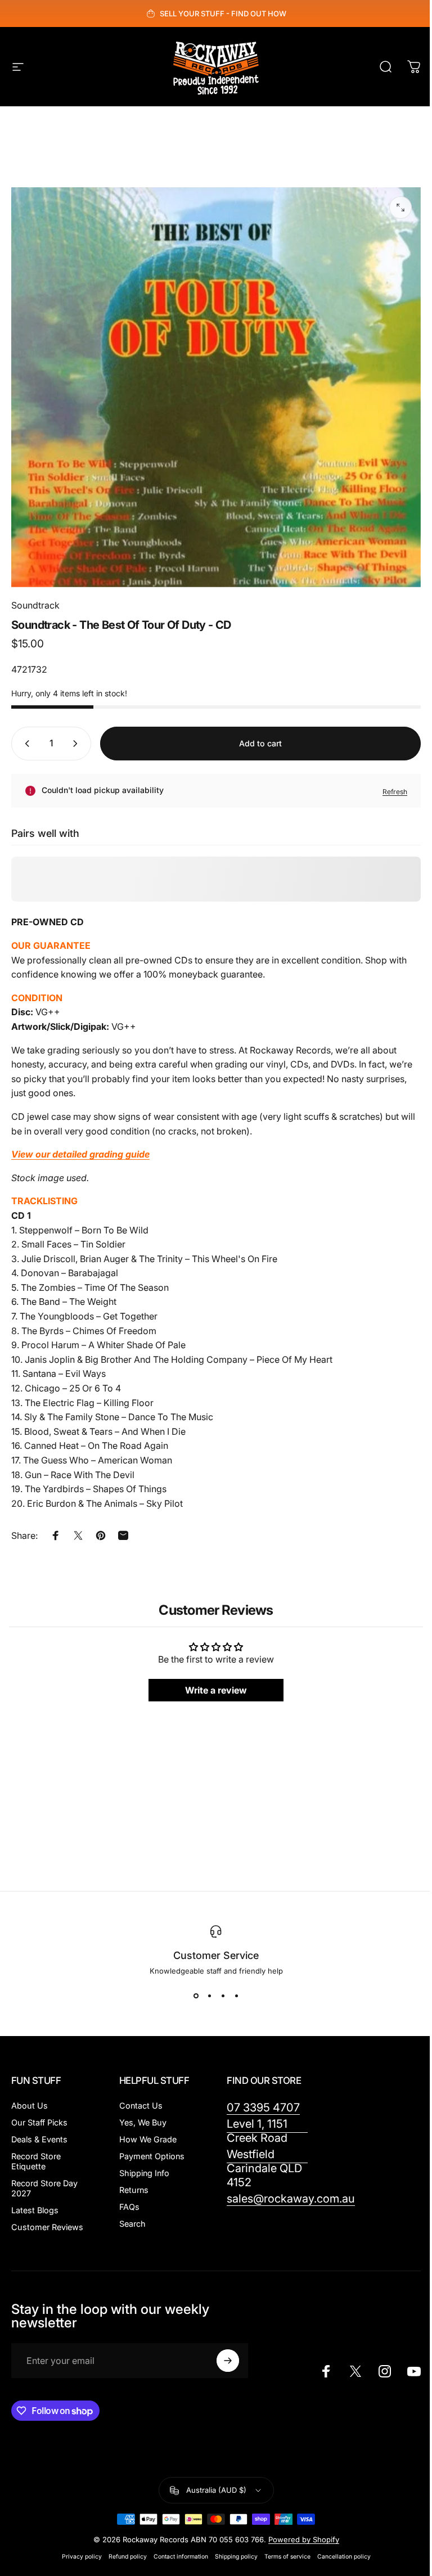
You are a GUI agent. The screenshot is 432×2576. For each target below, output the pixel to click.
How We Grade (148, 2139)
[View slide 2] (209, 1996)
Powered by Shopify (304, 2539)
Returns (134, 2190)
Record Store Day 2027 (44, 2188)
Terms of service (287, 2557)
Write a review (216, 1691)
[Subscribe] (228, 2361)
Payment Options (152, 2156)
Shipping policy (236, 2557)
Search (132, 2224)
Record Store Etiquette (36, 2161)
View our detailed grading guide (80, 1154)
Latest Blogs (35, 2210)
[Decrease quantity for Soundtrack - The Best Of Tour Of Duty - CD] (25, 744)
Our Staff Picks (39, 2122)
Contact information (181, 2557)
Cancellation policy (344, 2557)
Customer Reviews (47, 2227)
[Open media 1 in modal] (400, 208)
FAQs (129, 2207)
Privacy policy (82, 2557)
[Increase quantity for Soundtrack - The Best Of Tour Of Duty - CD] (78, 744)
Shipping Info (144, 2173)
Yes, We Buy (143, 2122)
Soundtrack (35, 605)
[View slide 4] (236, 1996)
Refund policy (128, 2557)
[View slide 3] (223, 1996)
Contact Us (141, 2106)
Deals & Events (39, 2139)
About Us (30, 2106)
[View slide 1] (196, 1996)
